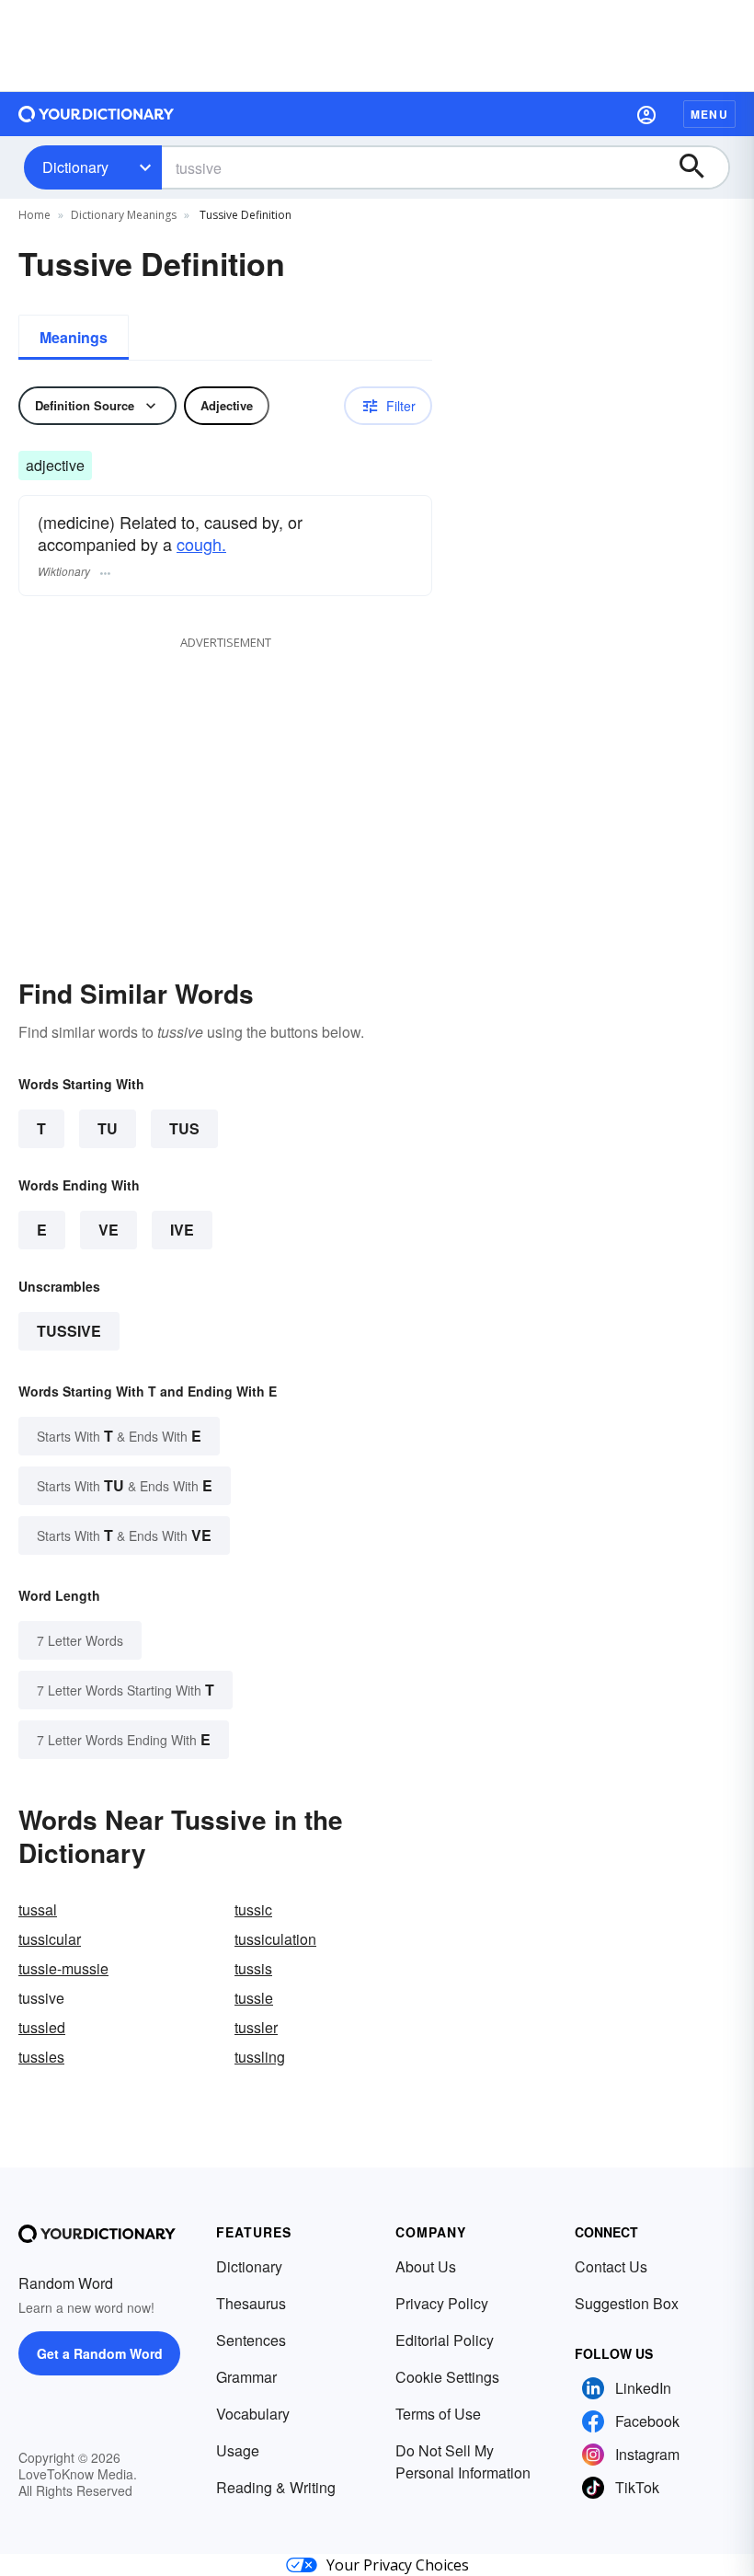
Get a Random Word (100, 2353)
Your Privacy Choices (398, 2565)
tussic (253, 1909)
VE (109, 1230)
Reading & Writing (276, 2487)
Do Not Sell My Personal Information (463, 2461)
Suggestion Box (627, 2303)
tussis (253, 1968)
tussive (69, 1331)
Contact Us (611, 2266)
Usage (238, 2450)
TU (108, 1128)
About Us (426, 2266)
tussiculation (275, 1939)
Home (34, 215)
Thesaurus (251, 2303)
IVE (182, 1230)
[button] (646, 114)
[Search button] (701, 167)
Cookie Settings (447, 2377)
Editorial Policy (445, 2340)
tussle (254, 1998)
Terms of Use (438, 2414)
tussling (260, 2057)
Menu (709, 114)
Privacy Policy (442, 2303)
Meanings (74, 337)
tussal (38, 1909)
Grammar (246, 2377)
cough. (201, 544)
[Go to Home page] (97, 114)
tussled (42, 2027)
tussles (41, 2057)
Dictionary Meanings (124, 215)
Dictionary (75, 167)
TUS (184, 1128)
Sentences (251, 2340)
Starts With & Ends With (119, 1436)
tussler (256, 2027)
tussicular (50, 1939)
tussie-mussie (63, 1968)
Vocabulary (253, 2414)
